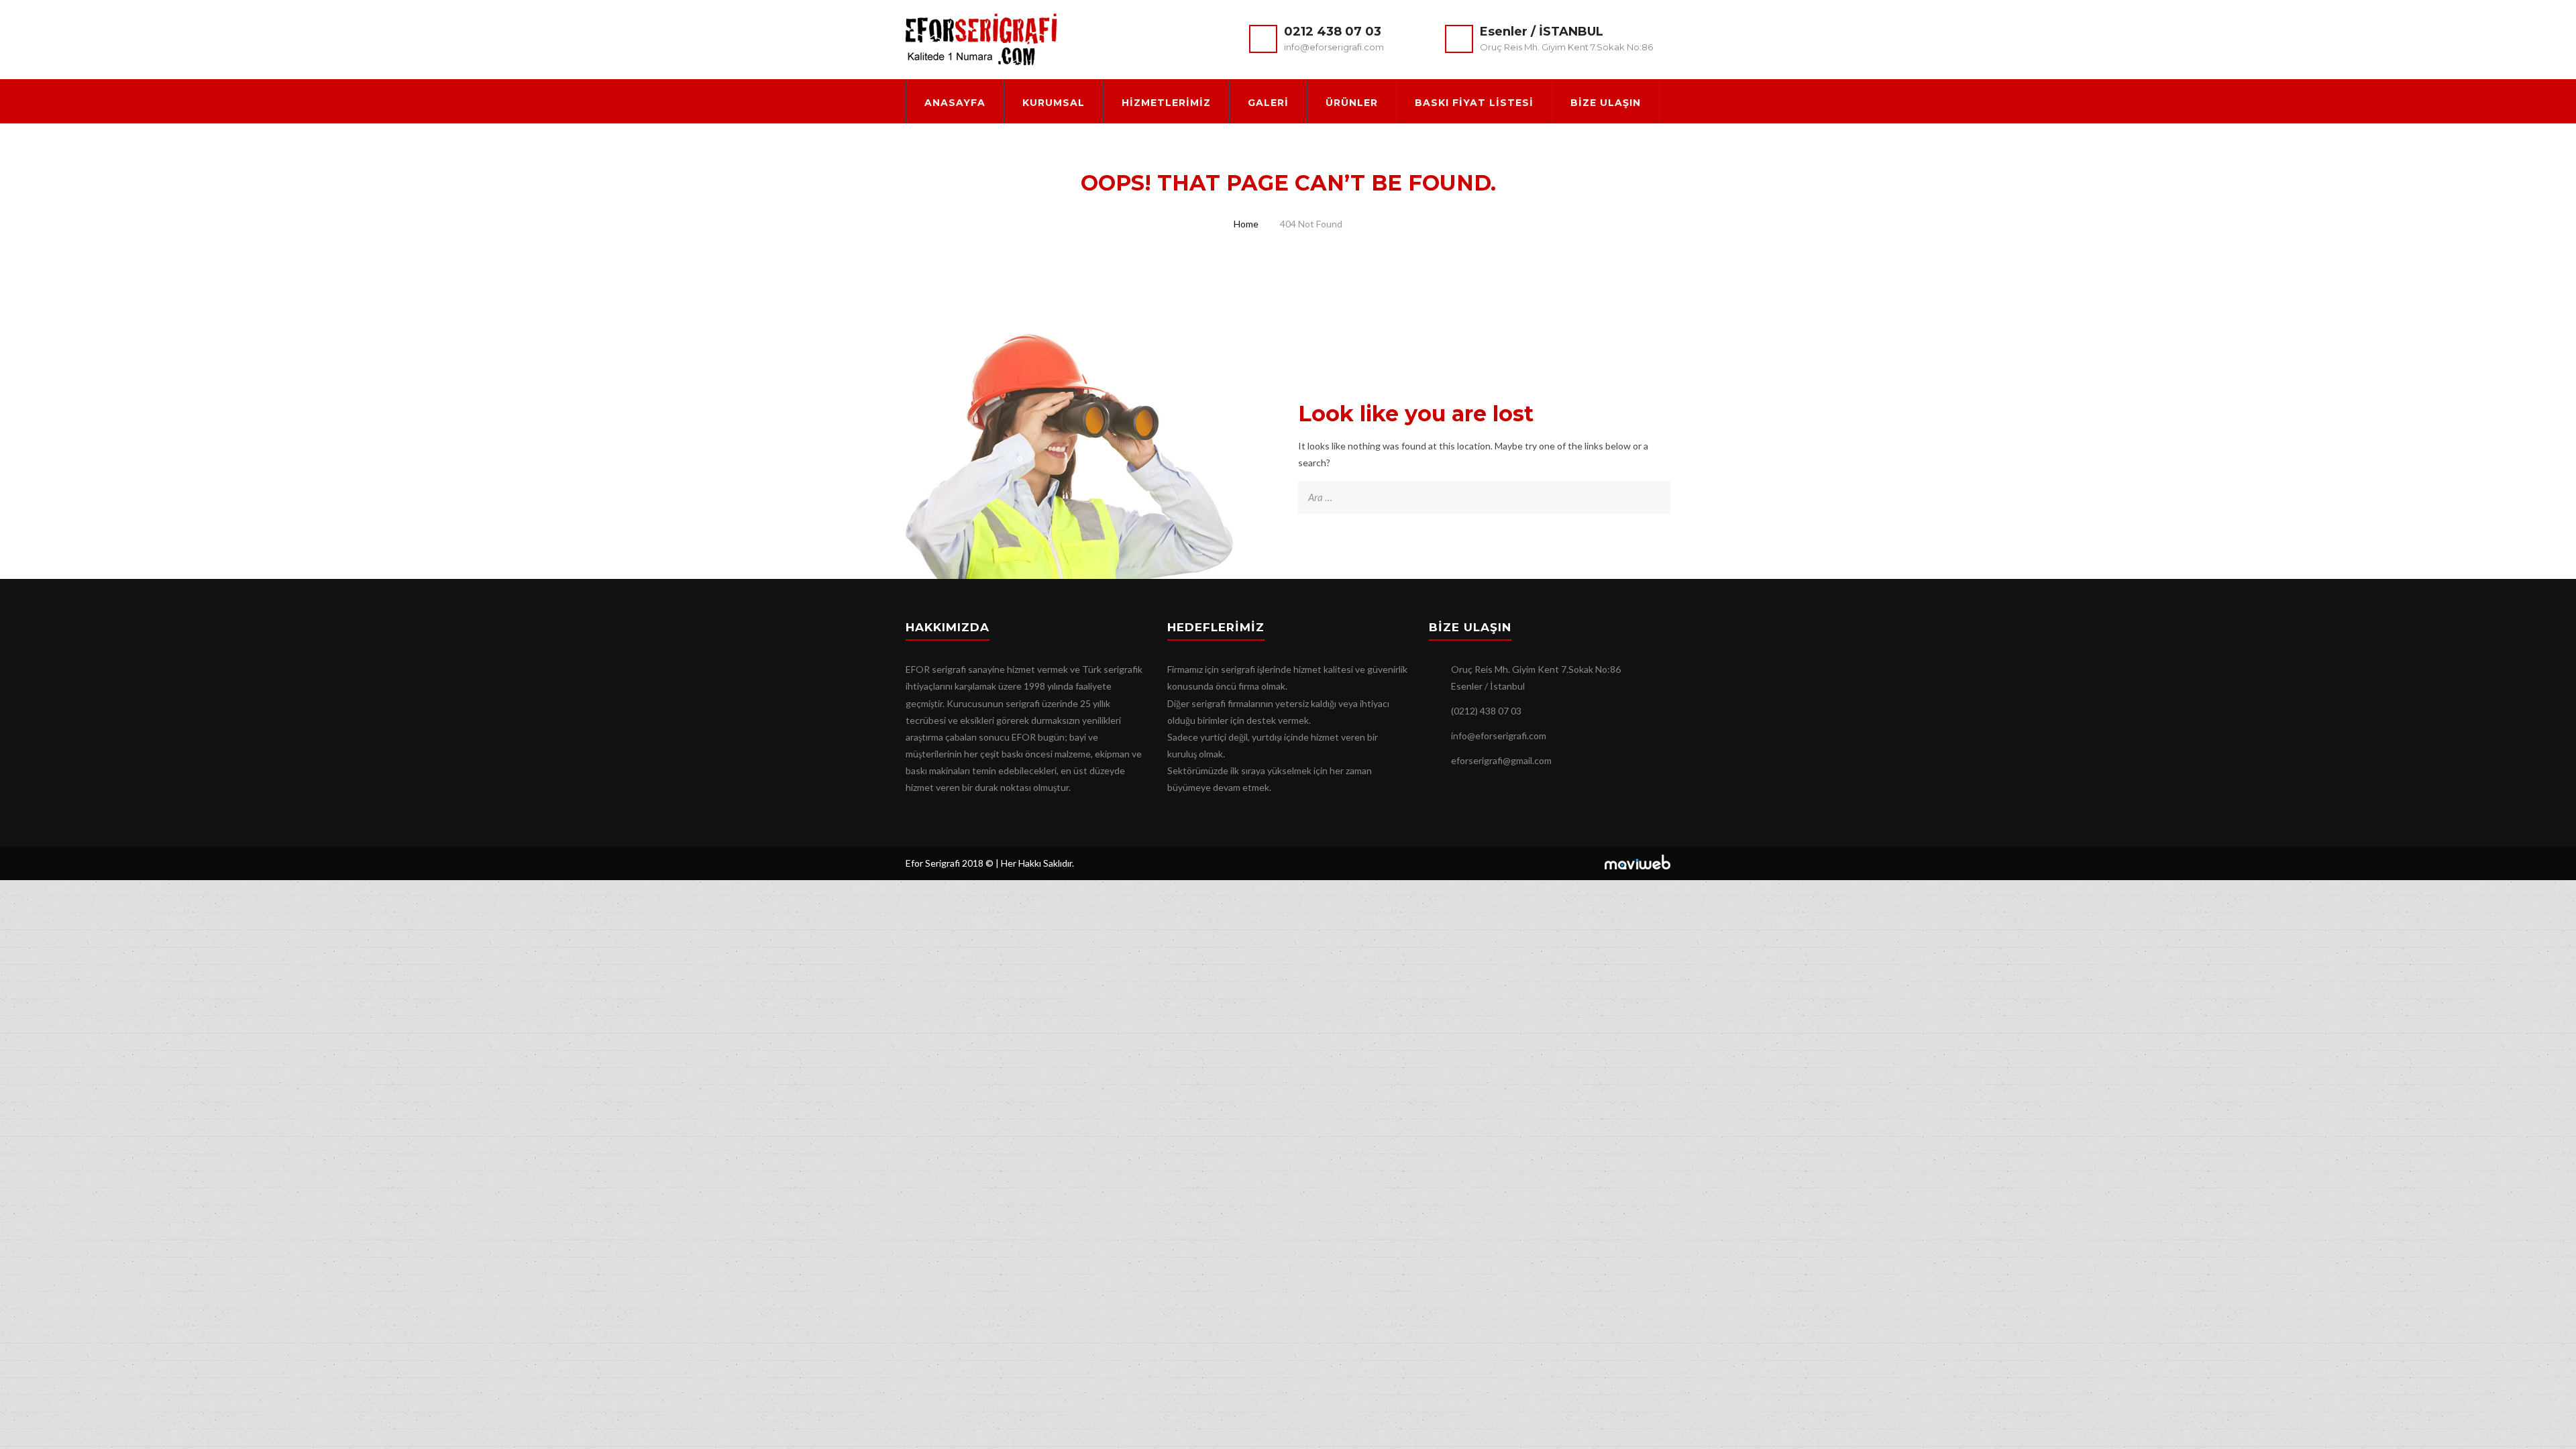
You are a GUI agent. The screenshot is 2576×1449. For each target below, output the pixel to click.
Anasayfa (955, 103)
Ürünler (1352, 103)
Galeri (1268, 103)
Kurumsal (1054, 103)
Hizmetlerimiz (1166, 103)
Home (1246, 224)
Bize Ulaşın (1606, 103)
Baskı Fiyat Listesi (1474, 103)
